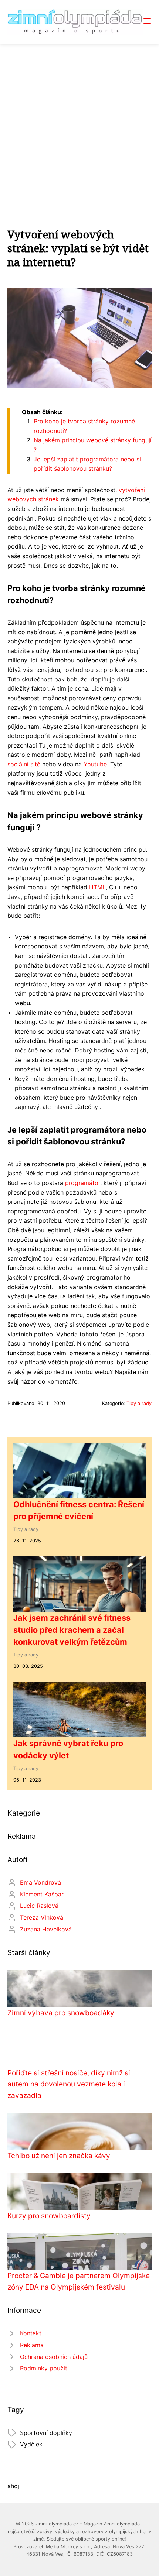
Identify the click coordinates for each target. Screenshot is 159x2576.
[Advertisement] (79, 127)
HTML (97, 887)
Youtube (95, 764)
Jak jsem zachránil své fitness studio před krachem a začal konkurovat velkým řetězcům (72, 1630)
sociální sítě (24, 764)
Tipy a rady (139, 1403)
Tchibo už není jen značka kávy (59, 2156)
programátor (83, 1183)
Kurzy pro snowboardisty (49, 2216)
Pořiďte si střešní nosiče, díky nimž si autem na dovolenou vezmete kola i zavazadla (69, 2084)
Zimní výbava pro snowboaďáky (61, 2013)
